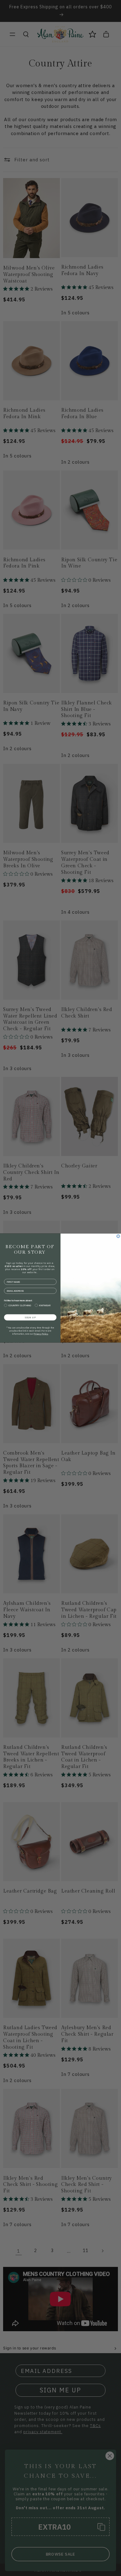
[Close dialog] (118, 1236)
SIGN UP (30, 1317)
